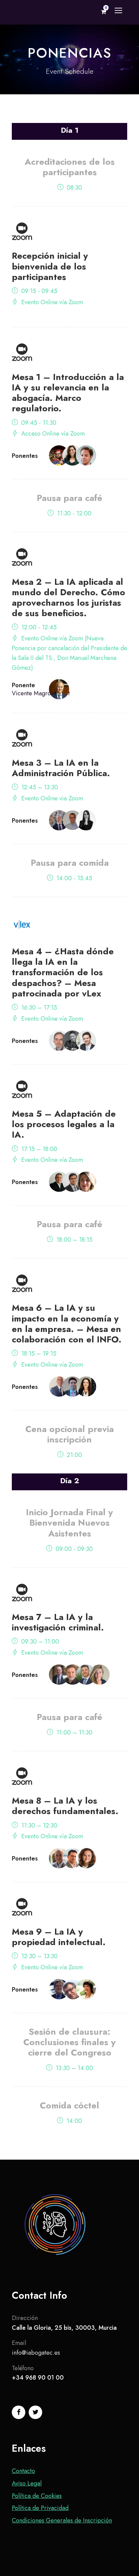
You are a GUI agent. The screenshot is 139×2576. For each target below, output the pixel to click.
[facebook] (19, 2412)
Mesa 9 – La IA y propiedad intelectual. (59, 1937)
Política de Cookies (37, 2496)
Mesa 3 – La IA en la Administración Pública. (61, 768)
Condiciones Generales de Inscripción (62, 2520)
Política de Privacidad (40, 2508)
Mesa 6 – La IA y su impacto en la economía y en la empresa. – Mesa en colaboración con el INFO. (67, 1324)
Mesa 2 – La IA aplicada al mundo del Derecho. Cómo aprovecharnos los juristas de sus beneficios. (68, 598)
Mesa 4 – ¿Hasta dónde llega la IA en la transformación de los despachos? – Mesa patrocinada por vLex (63, 972)
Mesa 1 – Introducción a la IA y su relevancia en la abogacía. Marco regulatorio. (68, 393)
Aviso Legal (27, 2483)
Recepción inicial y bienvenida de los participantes (50, 266)
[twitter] (35, 2412)
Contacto (23, 2471)
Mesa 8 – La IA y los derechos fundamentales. (65, 1806)
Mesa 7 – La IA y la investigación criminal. (58, 1622)
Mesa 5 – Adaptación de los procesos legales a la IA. (64, 1124)
